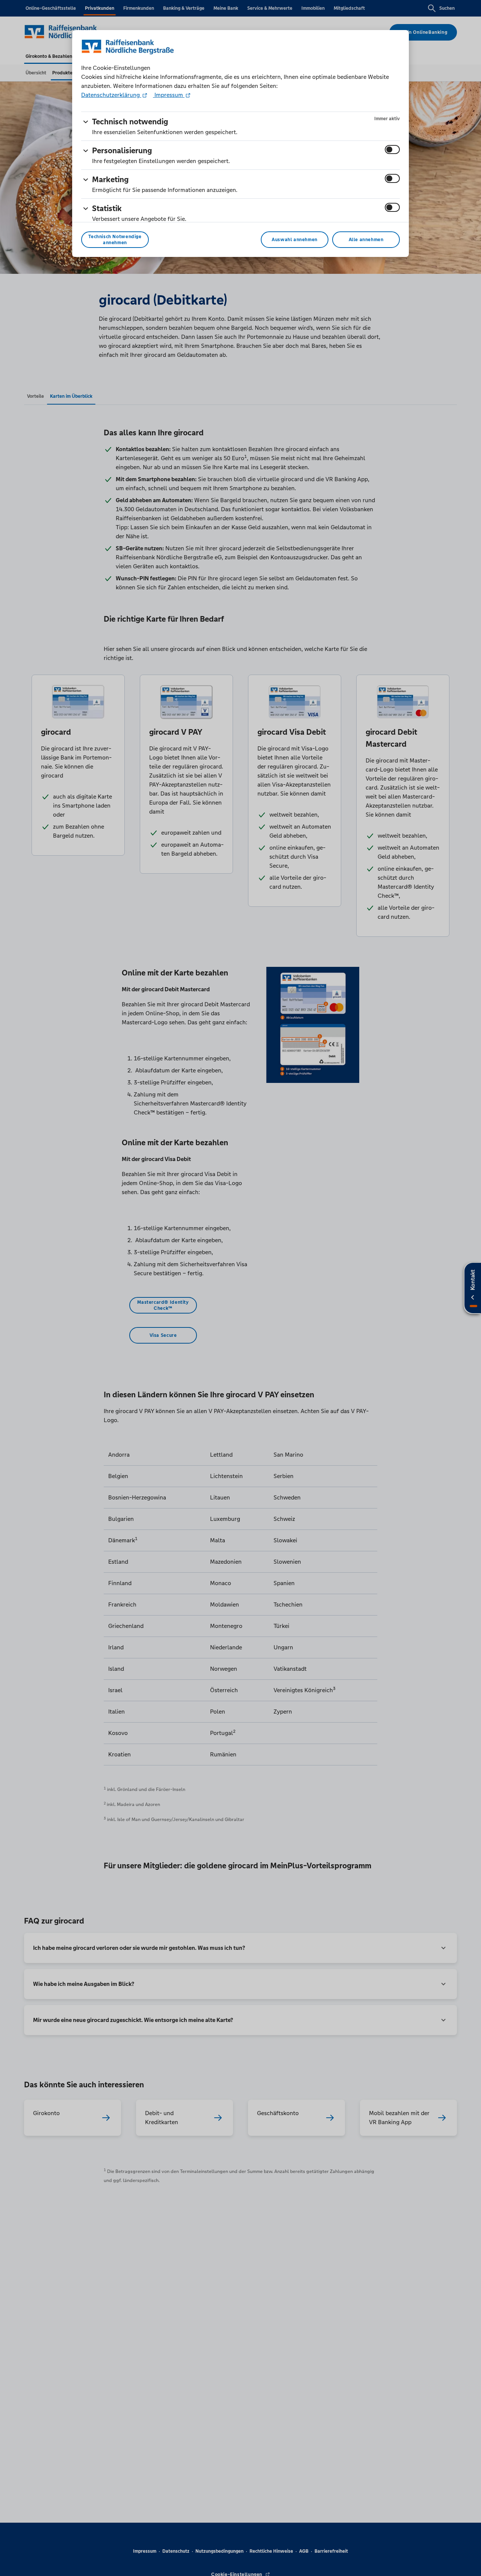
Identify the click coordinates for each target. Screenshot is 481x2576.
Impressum (169, 95)
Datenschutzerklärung (111, 95)
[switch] (392, 149)
